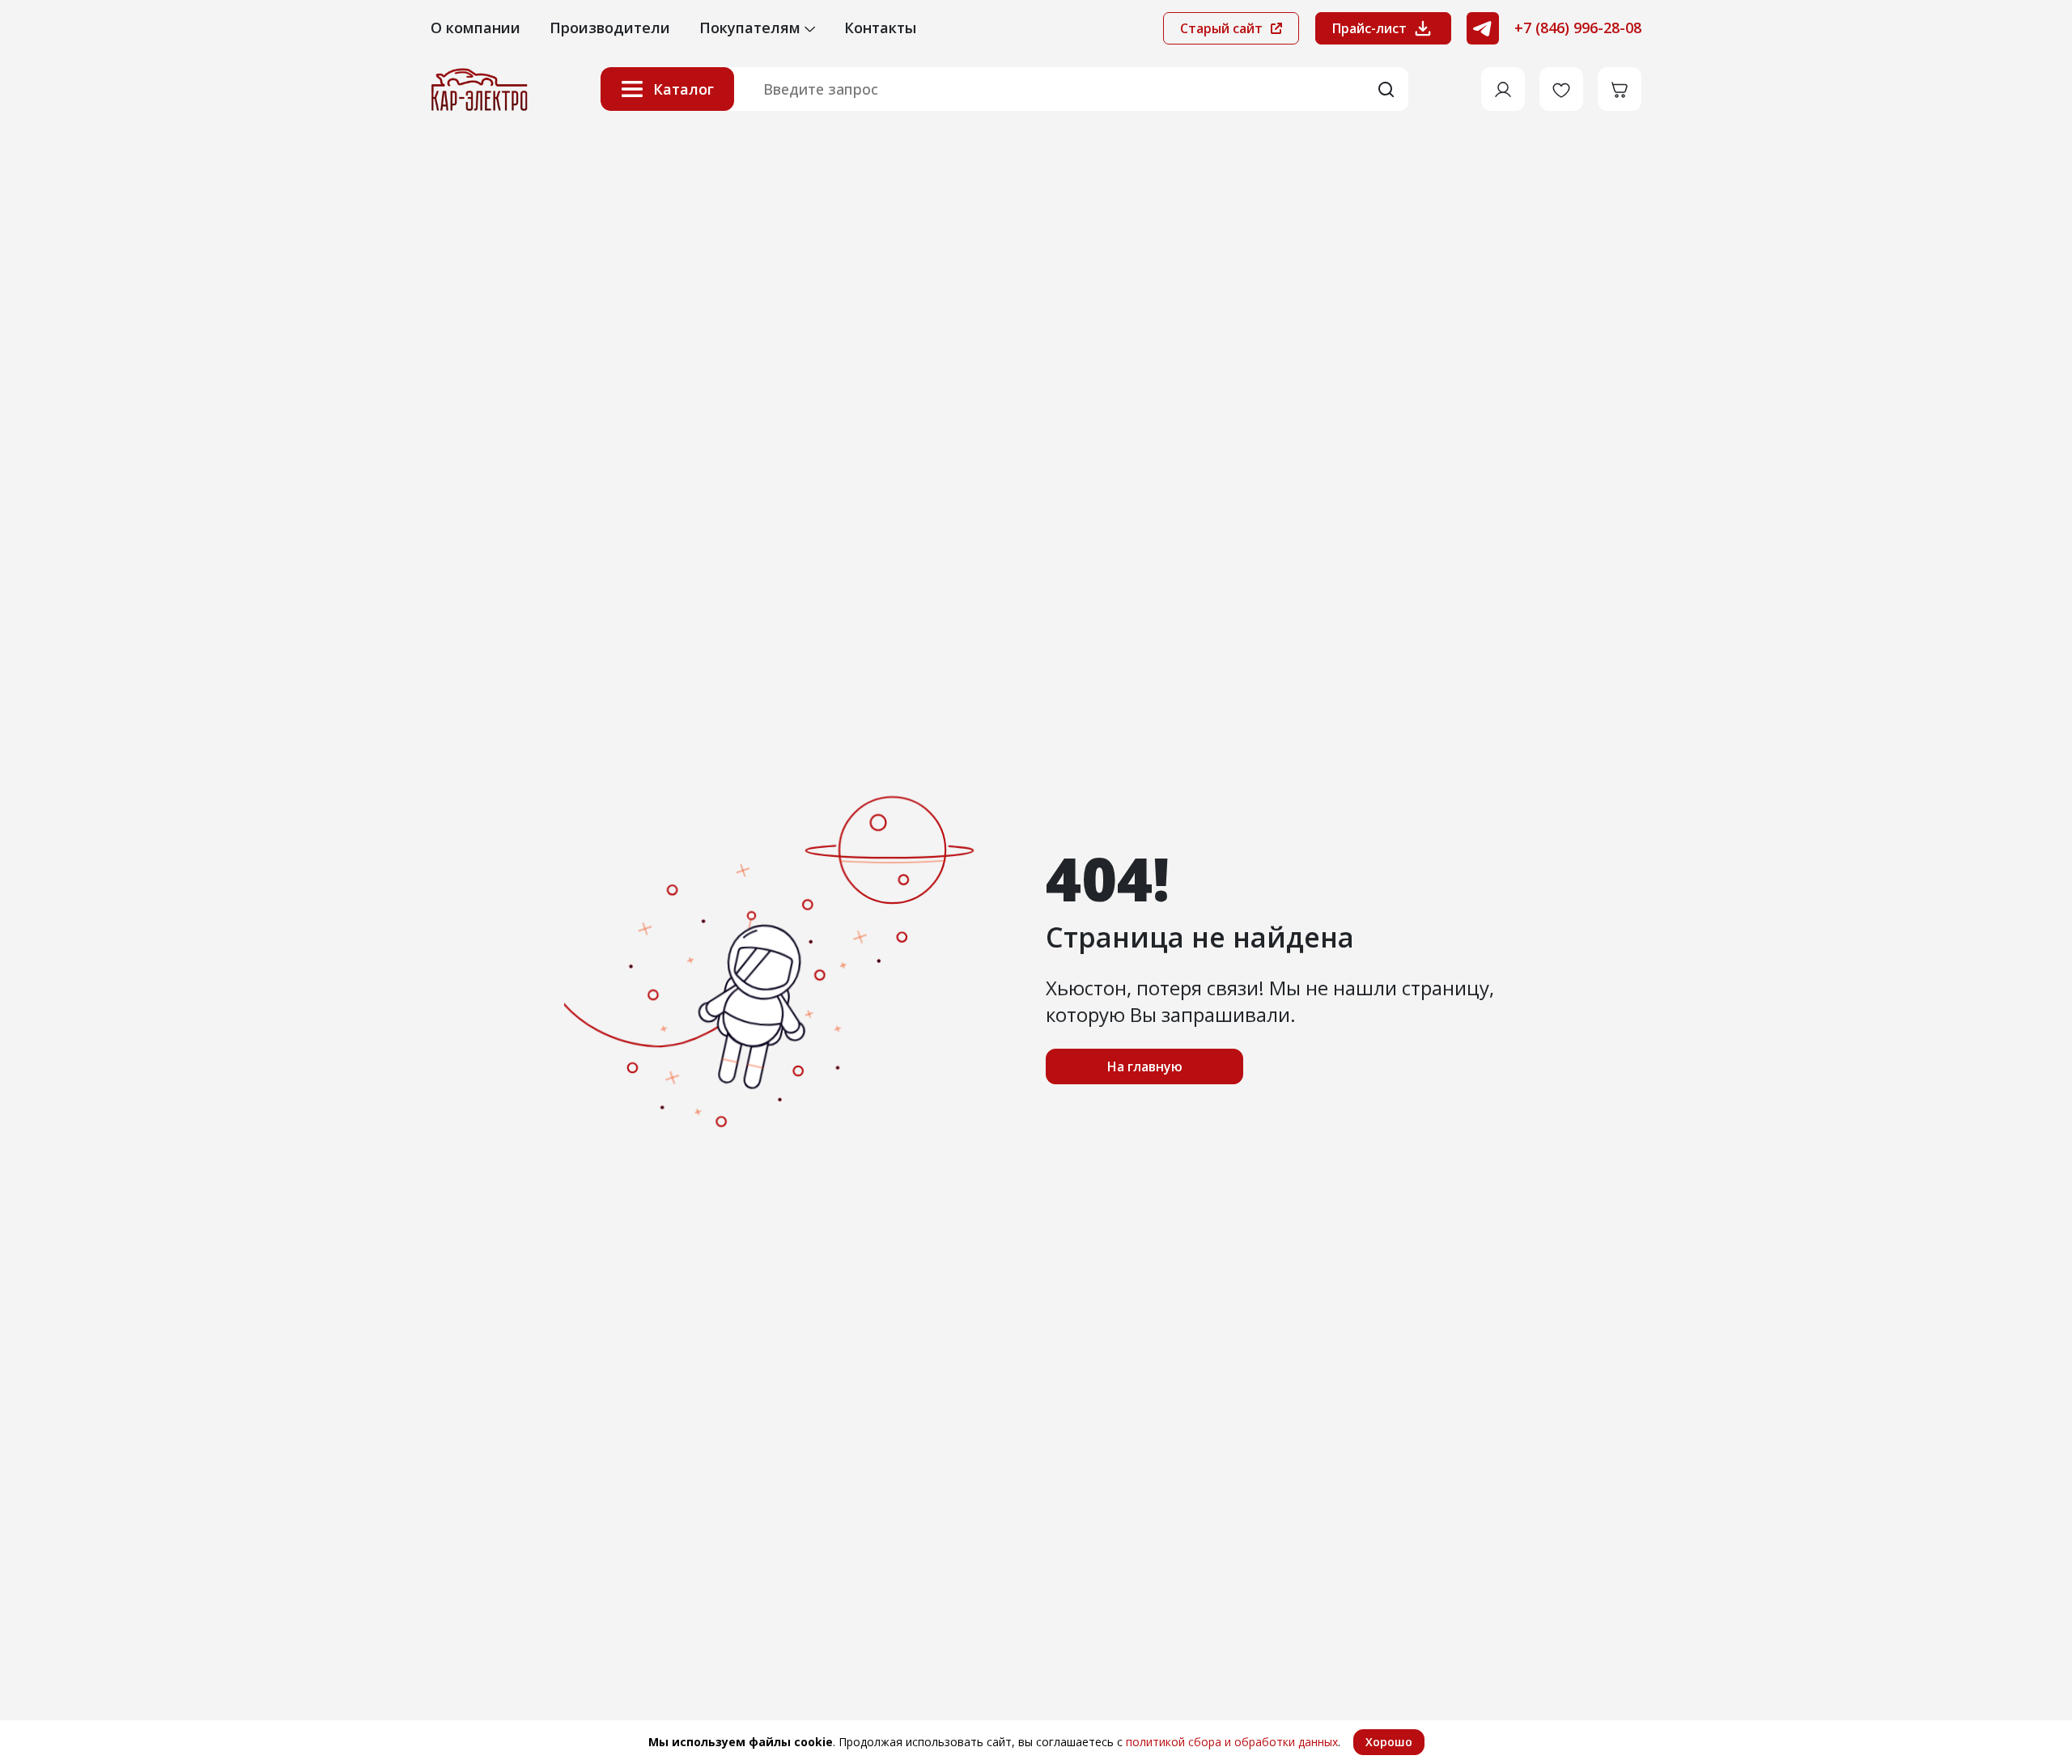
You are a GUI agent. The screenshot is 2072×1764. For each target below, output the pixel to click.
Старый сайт (1223, 28)
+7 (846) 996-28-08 (1578, 28)
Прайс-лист (1369, 28)
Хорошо (1389, 1742)
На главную (1145, 1066)
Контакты (880, 28)
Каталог (684, 89)
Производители (610, 28)
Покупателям (752, 28)
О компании (476, 28)
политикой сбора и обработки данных (1232, 1742)
